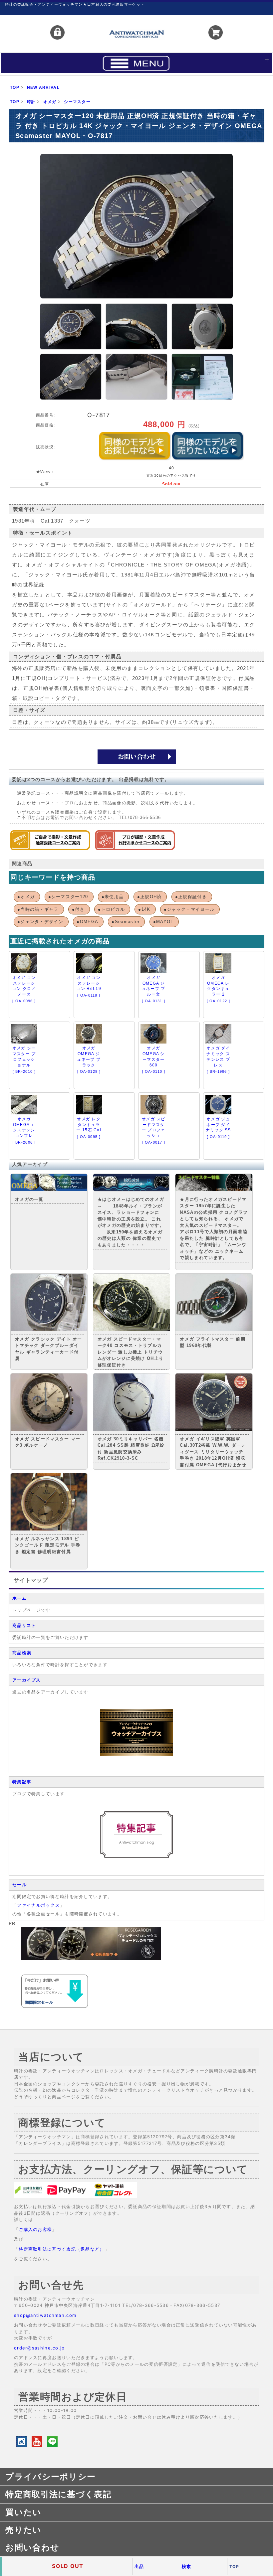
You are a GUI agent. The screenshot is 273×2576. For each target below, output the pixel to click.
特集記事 (22, 1782)
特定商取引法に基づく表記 (58, 2494)
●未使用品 (113, 897)
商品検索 (22, 1653)
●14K (144, 909)
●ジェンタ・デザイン (40, 922)
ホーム (19, 1598)
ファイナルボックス (38, 1905)
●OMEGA (87, 922)
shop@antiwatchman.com (45, 2315)
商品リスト (24, 1625)
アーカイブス (27, 1680)
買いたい (23, 2512)
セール (19, 1885)
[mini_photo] (71, 326)
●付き (78, 909)
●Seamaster (126, 922)
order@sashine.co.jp (39, 2348)
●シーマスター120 (68, 897)
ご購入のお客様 (35, 2229)
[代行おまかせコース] (135, 849)
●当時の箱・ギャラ (38, 909)
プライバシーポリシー (50, 2477)
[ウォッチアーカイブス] (136, 1754)
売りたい (23, 2530)
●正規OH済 (149, 897)
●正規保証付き (191, 897)
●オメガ (26, 897)
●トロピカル (111, 909)
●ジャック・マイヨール (189, 909)
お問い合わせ (32, 2547)
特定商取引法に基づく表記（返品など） (61, 2249)
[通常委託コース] (50, 849)
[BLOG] (136, 1857)
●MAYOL (163, 922)
